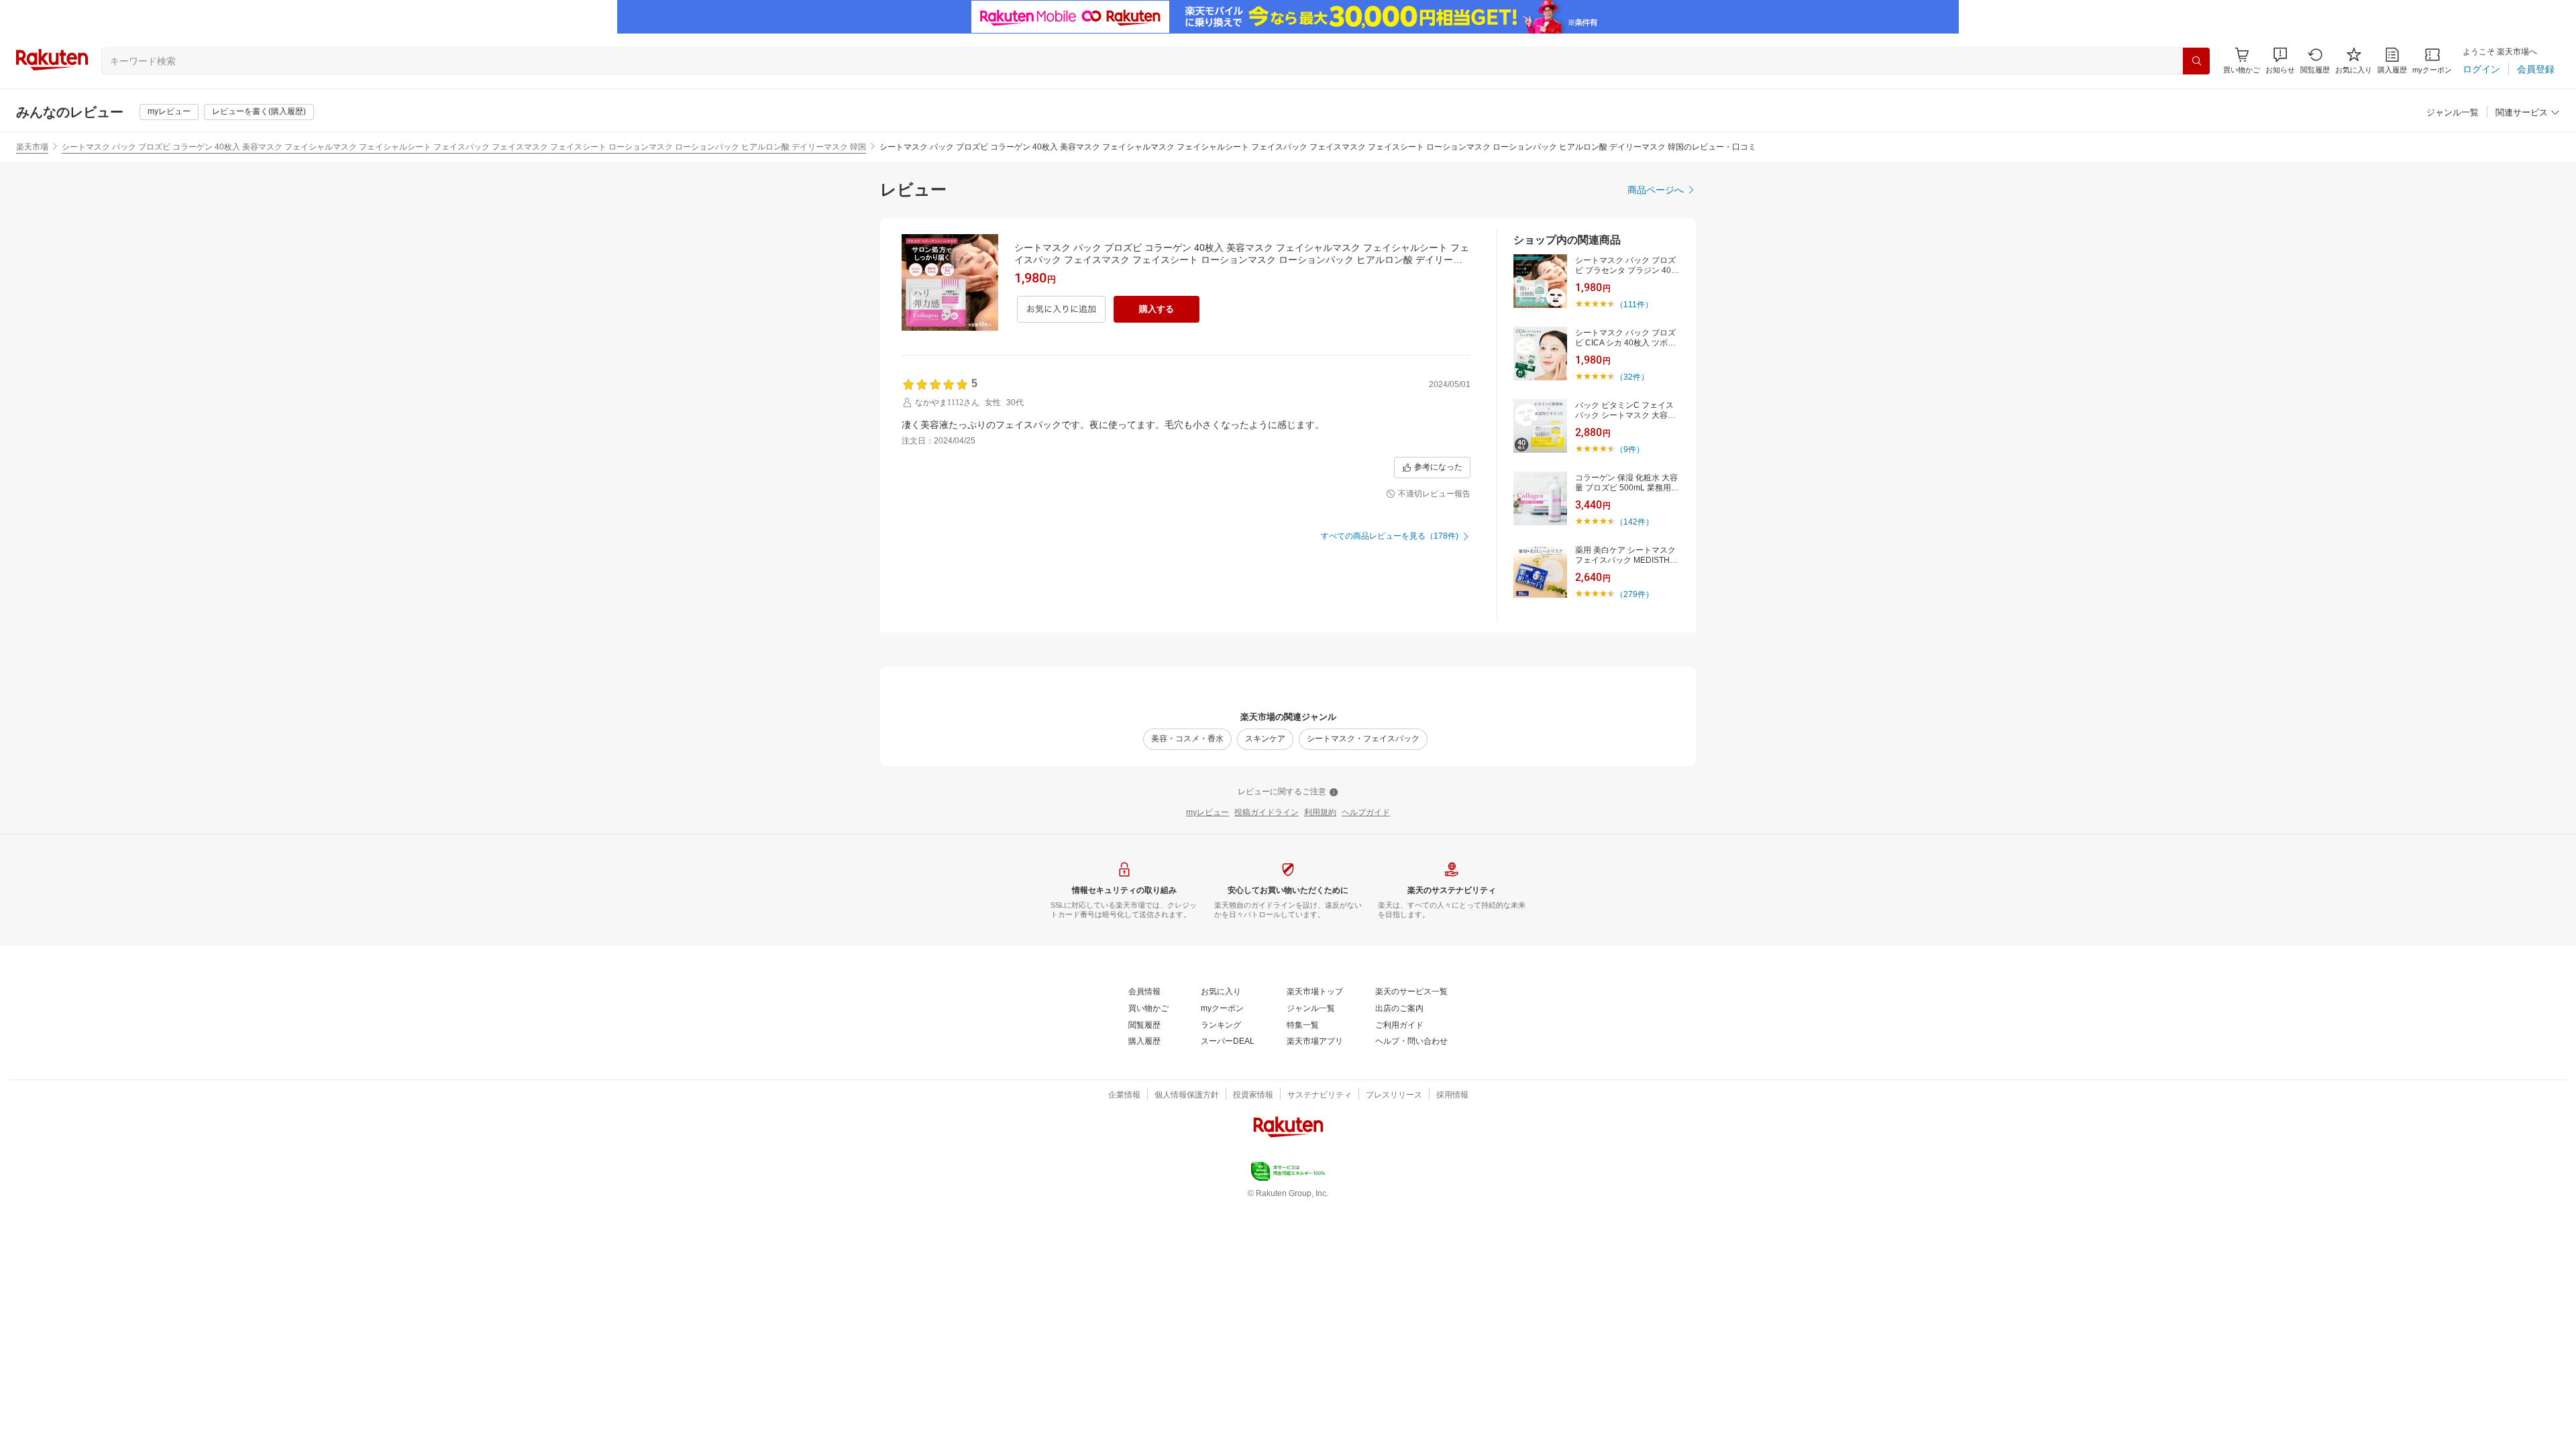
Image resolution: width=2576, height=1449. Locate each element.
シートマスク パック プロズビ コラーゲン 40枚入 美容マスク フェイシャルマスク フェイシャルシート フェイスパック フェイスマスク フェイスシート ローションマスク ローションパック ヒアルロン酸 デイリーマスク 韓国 (464, 147)
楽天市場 (32, 147)
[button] (2280, 61)
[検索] (2196, 61)
